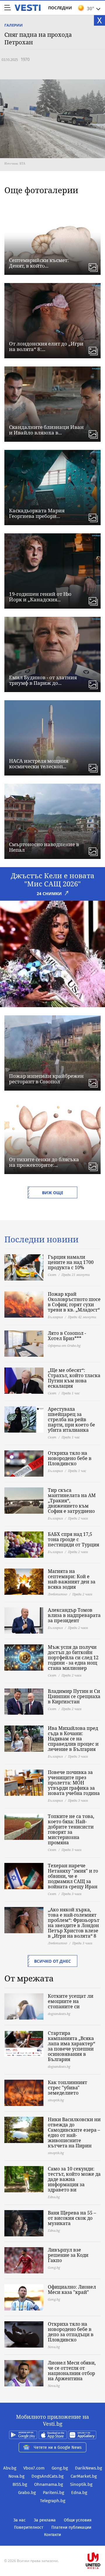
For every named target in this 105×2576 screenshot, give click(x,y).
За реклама (45, 2520)
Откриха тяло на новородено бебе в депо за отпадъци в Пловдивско (71, 2332)
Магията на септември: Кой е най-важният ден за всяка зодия (72, 1579)
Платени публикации (71, 2527)
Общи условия (78, 2520)
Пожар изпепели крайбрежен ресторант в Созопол (46, 1079)
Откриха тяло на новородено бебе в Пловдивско (70, 1458)
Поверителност (29, 2527)
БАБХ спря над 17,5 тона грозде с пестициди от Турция (73, 1539)
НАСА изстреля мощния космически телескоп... (39, 764)
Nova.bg (16, 2476)
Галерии (14, 25)
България (55, 1317)
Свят (52, 1275)
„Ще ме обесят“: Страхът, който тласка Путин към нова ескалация (74, 1378)
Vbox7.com (34, 2468)
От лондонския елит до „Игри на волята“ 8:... (46, 346)
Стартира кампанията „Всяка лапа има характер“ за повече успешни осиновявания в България (71, 2046)
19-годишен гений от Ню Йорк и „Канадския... (40, 597)
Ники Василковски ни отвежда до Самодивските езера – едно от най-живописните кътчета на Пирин (74, 2133)
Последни (60, 8)
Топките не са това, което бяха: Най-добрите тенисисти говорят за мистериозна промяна (71, 1829)
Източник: (12, 163)
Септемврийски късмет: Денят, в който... (39, 263)
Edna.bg (79, 2493)
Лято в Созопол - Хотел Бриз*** (67, 1336)
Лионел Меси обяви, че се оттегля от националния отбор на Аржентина (72, 2371)
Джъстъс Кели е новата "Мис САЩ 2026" (53, 880)
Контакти (52, 2535)
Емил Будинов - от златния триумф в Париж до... (43, 680)
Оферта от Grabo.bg (64, 1345)
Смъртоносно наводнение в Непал (44, 847)
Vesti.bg (28, 8)
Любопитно (57, 1594)
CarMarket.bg (84, 2476)
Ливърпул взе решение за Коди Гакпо (68, 2255)
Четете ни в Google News (58, 2447)
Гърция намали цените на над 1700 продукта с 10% (71, 1262)
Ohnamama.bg (49, 2484)
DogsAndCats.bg (48, 2476)
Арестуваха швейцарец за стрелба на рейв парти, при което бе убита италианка (71, 1419)
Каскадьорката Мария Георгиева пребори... (37, 513)
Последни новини (41, 1239)
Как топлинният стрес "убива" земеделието (68, 2088)
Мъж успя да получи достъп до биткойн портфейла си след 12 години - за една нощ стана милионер (73, 1658)
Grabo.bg (27, 2493)
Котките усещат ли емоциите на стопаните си (71, 2001)
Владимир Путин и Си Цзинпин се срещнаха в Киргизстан (74, 1696)
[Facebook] (52, 2542)
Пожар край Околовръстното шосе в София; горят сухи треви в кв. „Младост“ (74, 1302)
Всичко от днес (52, 1961)
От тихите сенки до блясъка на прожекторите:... (44, 1162)
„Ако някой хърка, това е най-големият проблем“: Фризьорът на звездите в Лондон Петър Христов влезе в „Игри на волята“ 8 (74, 1923)
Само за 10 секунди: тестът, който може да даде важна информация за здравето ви (74, 2179)
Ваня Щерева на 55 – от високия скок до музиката (72, 2218)
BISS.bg (20, 2484)
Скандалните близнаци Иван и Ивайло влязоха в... (46, 430)
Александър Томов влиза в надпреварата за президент (74, 1615)
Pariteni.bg (54, 2493)
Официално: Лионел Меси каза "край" (72, 2289)
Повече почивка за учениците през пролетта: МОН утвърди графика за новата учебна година (74, 1783)
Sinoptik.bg (81, 2484)
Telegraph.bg (53, 2501)
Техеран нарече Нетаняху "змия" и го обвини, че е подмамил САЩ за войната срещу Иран (73, 1876)
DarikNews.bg (89, 2468)
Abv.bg (10, 2468)
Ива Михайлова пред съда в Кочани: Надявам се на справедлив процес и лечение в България (73, 1739)
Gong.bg (60, 2468)
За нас (20, 2520)
